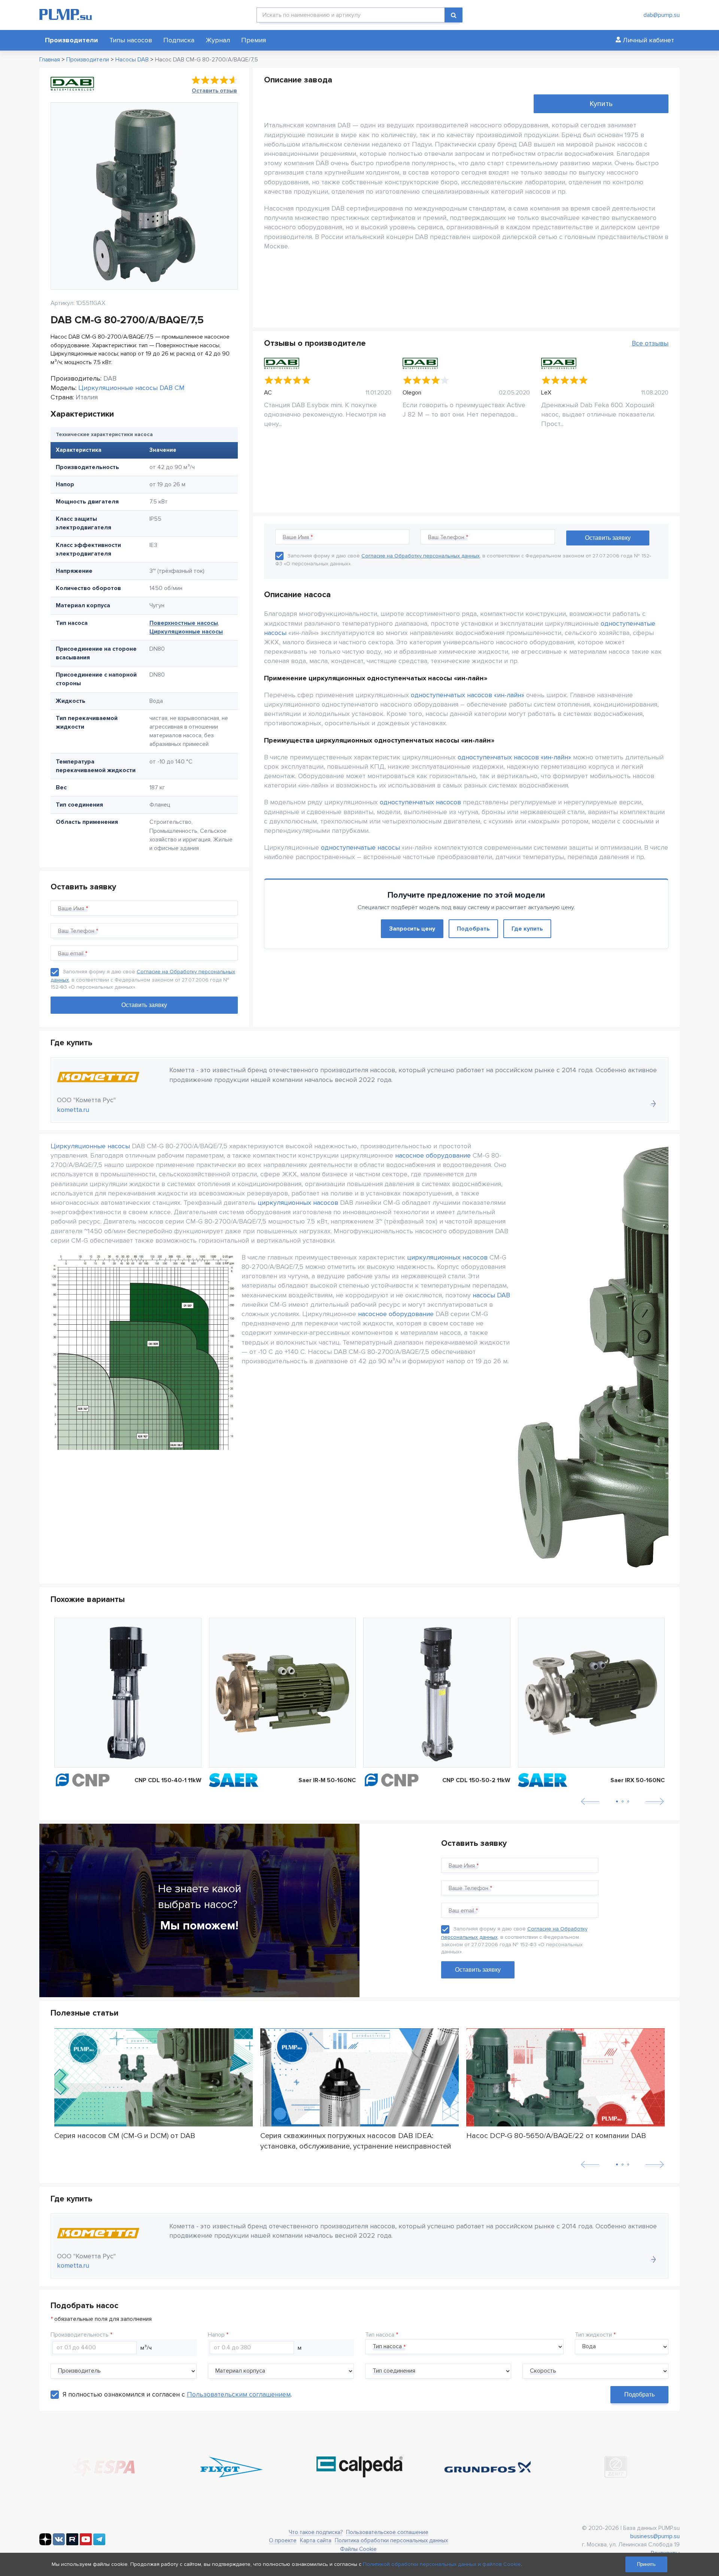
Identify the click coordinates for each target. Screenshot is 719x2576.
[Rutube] (72, 2543)
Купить (601, 104)
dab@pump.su (662, 15)
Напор (216, 2335)
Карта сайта (316, 2540)
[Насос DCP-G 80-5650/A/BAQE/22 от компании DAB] (565, 2077)
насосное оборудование (433, 1155)
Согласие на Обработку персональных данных (421, 556)
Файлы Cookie (358, 2549)
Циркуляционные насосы (186, 632)
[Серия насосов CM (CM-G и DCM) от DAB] (154, 2077)
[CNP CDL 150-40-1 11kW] (128, 1693)
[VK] (59, 2543)
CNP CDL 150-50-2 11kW (476, 1780)
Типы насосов (131, 40)
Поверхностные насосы (184, 623)
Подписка (179, 40)
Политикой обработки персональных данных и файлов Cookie (442, 2564)
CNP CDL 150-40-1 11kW (168, 1780)
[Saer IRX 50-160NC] (591, 1693)
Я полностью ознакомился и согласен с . (177, 2394)
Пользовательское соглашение (387, 2532)
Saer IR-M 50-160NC (327, 1780)
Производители (72, 40)
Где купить (527, 929)
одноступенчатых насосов (420, 802)
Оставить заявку (478, 1970)
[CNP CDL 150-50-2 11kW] (437, 1693)
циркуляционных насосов (298, 1203)
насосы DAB (491, 1295)
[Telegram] (99, 2543)
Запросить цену (412, 929)
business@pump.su (655, 2536)
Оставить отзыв (214, 91)
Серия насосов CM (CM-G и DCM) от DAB (125, 2136)
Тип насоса (380, 2335)
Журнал (218, 40)
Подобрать (473, 929)
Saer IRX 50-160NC (638, 1780)
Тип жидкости (593, 2335)
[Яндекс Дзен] (45, 2543)
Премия (254, 40)
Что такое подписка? (316, 2532)
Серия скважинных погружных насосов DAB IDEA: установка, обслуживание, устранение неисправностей (356, 2141)
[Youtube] (86, 2543)
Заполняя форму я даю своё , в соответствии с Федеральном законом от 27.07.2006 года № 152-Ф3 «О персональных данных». (143, 979)
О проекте (283, 2540)
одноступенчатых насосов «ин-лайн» (468, 695)
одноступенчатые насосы (360, 847)
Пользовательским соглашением (239, 2394)
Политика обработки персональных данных (391, 2540)
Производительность (80, 2335)
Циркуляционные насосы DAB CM (131, 388)
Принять (646, 2564)
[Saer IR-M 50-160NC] (283, 1693)
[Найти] (453, 15)
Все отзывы (650, 343)
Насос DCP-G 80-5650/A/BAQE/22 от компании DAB (556, 2136)
